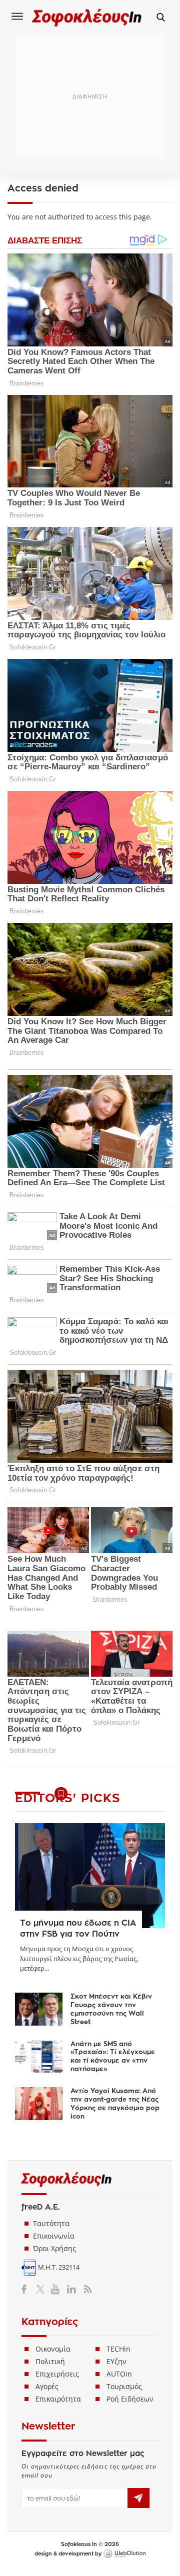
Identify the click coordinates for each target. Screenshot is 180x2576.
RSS (86, 2289)
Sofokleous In (87, 17)
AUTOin (119, 2374)
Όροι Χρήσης (54, 2248)
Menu (17, 16)
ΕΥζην (116, 2361)
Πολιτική (50, 2361)
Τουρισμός (124, 2386)
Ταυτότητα (51, 2223)
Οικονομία (53, 2349)
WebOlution (124, 2554)
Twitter (42, 2289)
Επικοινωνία (54, 2236)
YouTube (57, 2289)
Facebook (28, 2289)
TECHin (118, 2349)
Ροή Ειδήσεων (130, 2399)
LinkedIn (71, 2289)
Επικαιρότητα (58, 2399)
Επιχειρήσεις (57, 2374)
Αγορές (47, 2386)
